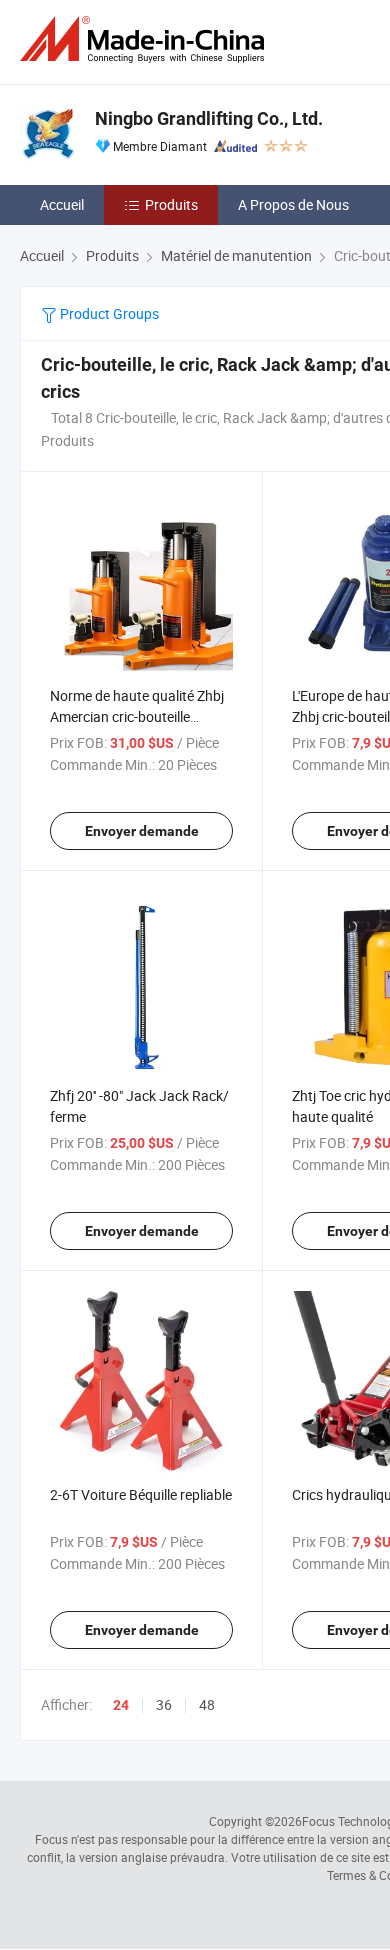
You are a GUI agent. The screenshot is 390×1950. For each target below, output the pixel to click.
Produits (171, 204)
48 (207, 1704)
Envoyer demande (142, 831)
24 (121, 1705)
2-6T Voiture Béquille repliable (141, 1494)
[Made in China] (146, 39)
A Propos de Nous (293, 204)
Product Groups (108, 313)
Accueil (62, 204)
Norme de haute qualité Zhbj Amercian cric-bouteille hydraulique (137, 716)
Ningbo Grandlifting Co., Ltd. (209, 118)
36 (164, 1704)
